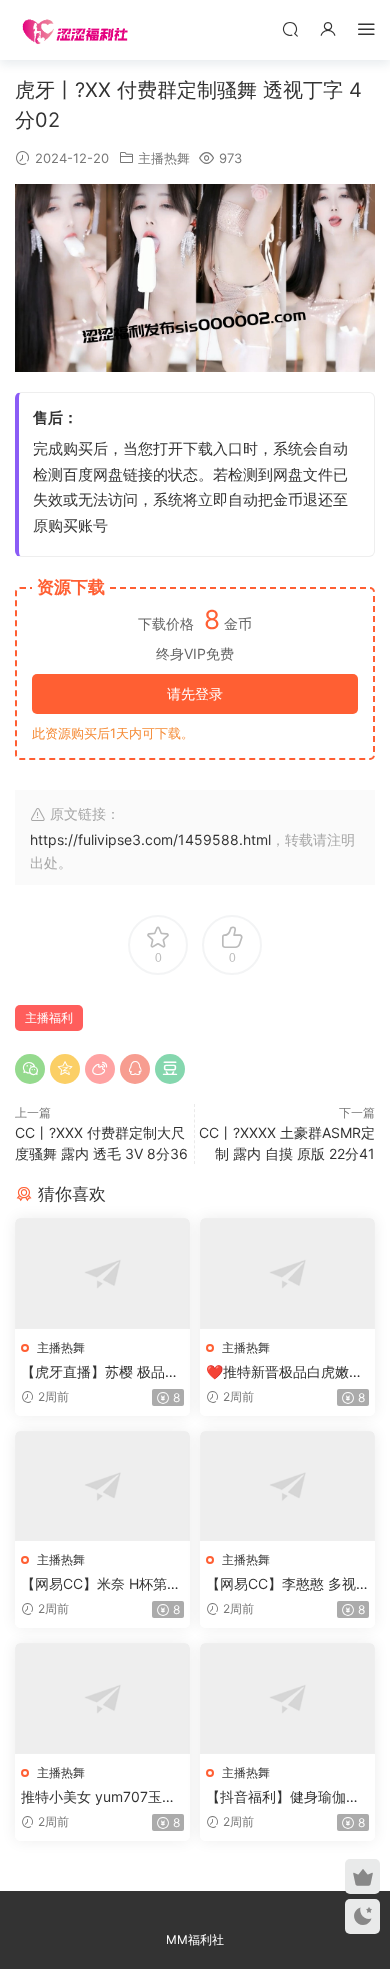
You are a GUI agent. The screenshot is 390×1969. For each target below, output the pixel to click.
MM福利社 (195, 1939)
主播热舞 (164, 158)
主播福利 (49, 1017)
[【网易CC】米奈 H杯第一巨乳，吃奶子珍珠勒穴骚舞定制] (102, 1486)
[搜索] (290, 28)
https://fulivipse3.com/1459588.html (150, 839)
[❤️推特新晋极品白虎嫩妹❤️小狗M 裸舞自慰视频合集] (287, 1273)
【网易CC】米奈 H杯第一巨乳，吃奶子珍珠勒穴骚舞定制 (101, 1584)
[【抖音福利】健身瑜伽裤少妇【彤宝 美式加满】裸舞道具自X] (287, 1698)
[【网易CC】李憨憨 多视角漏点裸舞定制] (287, 1486)
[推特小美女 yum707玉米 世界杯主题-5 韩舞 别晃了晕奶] (102, 1698)
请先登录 (195, 693)
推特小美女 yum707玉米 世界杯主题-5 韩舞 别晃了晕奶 (102, 1797)
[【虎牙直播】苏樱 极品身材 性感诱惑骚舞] (102, 1273)
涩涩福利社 (75, 30)
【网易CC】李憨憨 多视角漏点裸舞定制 (281, 1584)
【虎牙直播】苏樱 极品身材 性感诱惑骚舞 (100, 1372)
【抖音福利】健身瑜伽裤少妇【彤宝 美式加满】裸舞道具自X (285, 1797)
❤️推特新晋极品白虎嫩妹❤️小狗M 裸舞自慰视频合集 (285, 1372)
